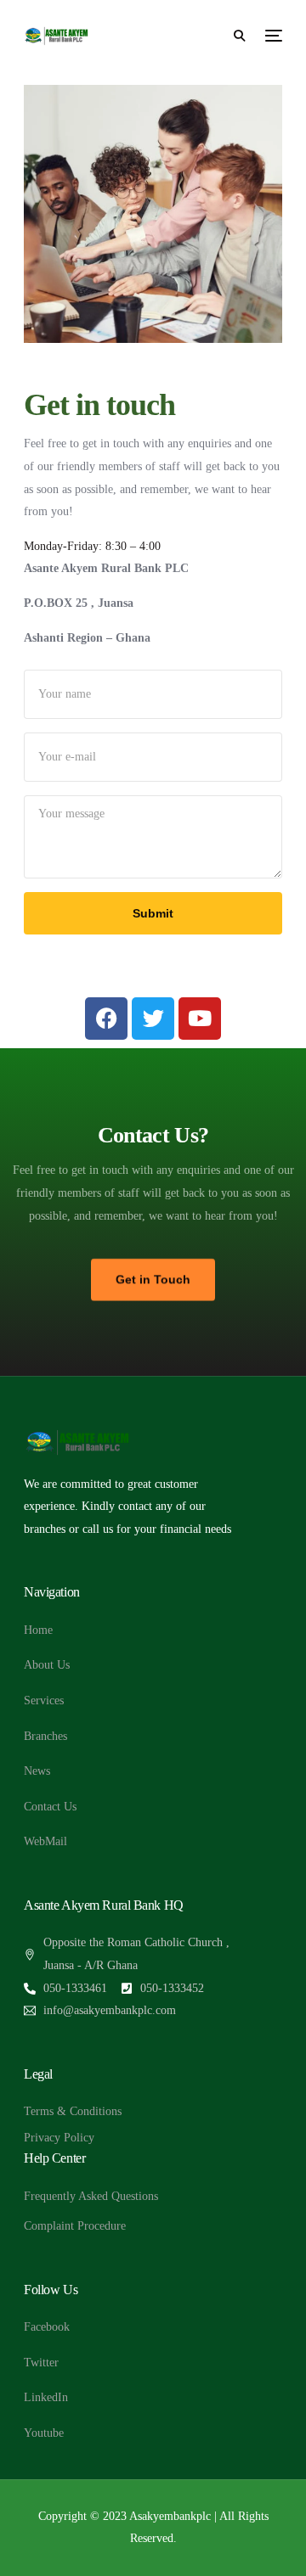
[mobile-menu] (272, 36)
